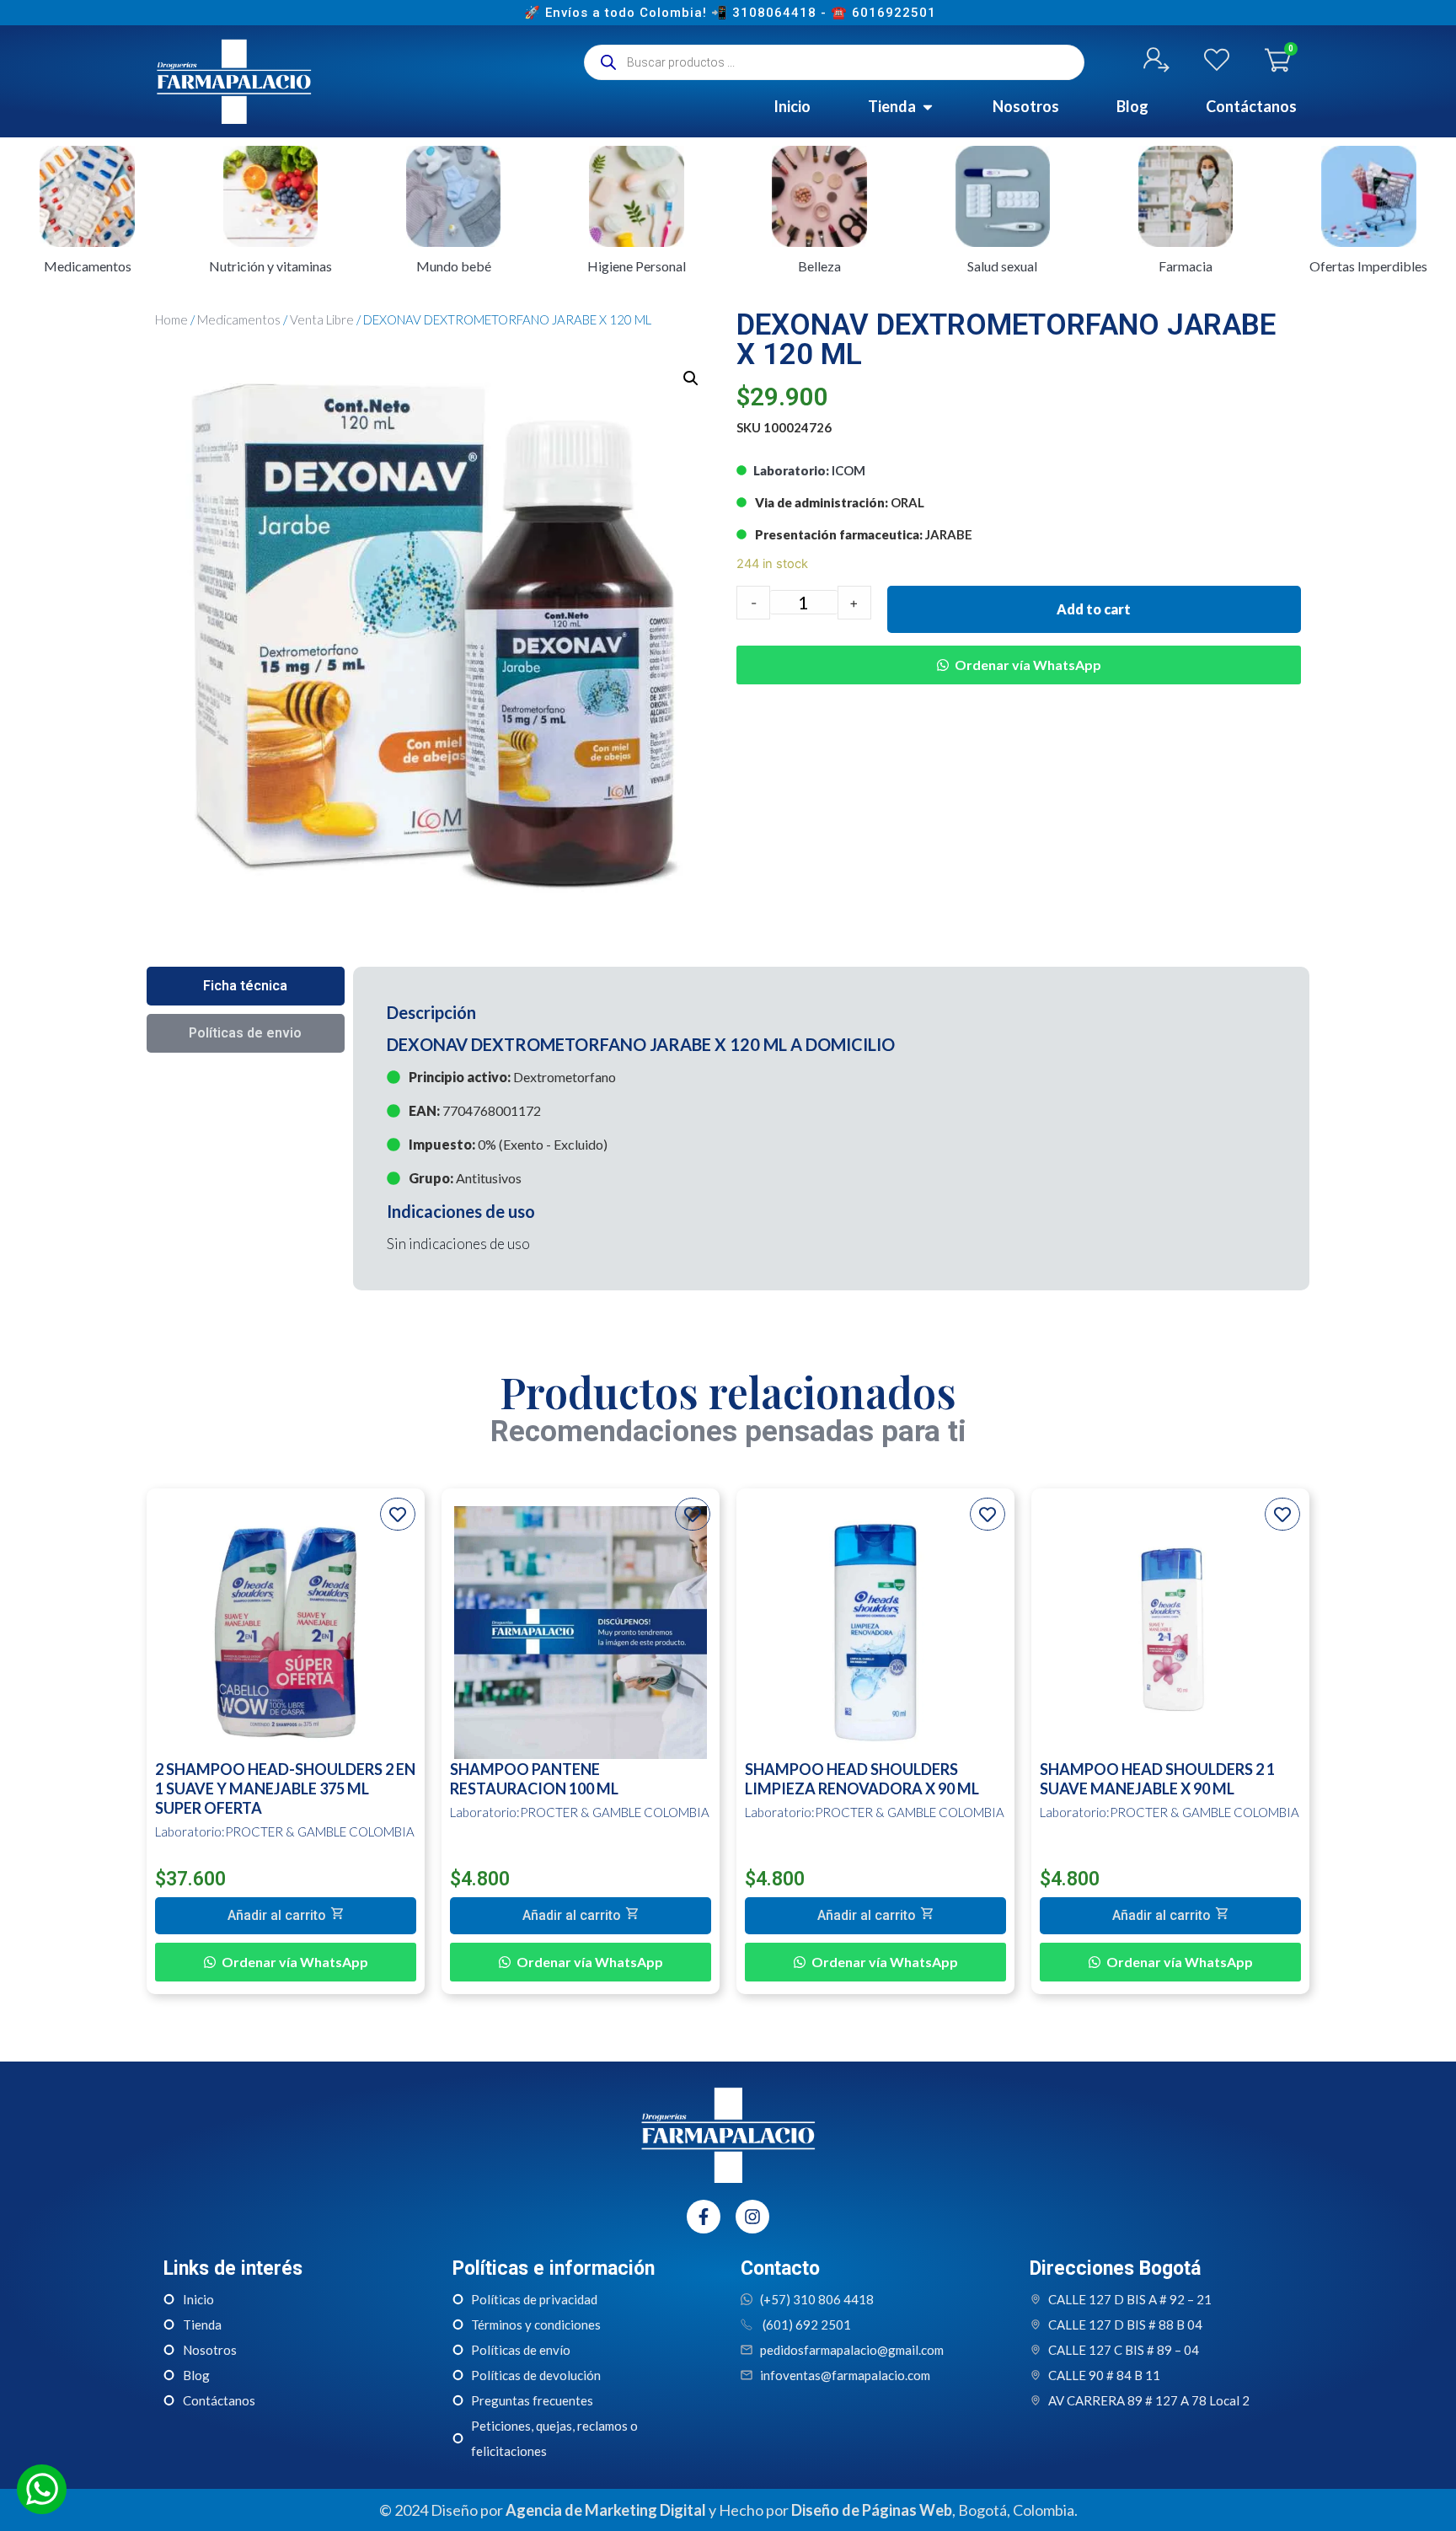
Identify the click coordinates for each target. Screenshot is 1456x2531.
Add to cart (1094, 609)
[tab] (246, 986)
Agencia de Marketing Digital (606, 2510)
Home (171, 319)
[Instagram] (752, 2217)
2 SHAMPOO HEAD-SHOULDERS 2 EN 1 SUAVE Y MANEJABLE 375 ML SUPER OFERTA (285, 1788)
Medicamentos (239, 319)
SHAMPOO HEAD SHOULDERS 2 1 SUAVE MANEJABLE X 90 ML (1157, 1779)
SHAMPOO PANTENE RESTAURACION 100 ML (534, 1779)
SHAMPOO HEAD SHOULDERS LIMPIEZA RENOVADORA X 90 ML (862, 1779)
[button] (1019, 652)
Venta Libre (322, 319)
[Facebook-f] (704, 2217)
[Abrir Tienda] (928, 107)
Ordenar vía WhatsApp (1028, 665)
